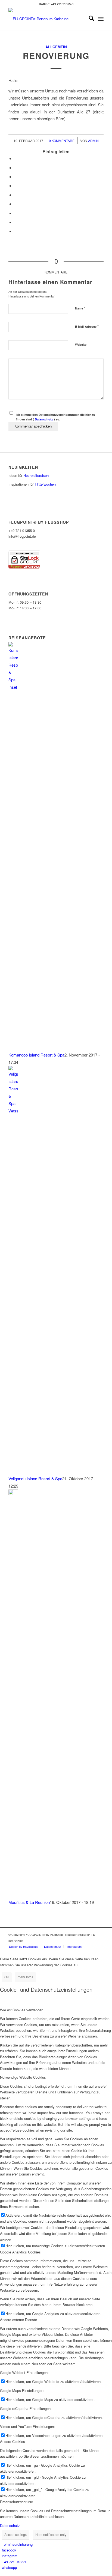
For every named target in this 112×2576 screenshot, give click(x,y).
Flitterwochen (45, 484)
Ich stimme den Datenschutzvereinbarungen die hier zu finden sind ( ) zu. (55, 417)
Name (80, 308)
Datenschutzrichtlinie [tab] (16, 2502)
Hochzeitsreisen (36, 475)
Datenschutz (44, 419)
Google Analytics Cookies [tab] (20, 2252)
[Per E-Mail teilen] (16, 231)
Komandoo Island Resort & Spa (36, 1055)
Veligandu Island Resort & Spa (35, 1478)
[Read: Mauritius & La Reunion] (13, 1493)
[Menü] (101, 19)
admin (93, 141)
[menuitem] (89, 19)
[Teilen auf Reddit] (16, 222)
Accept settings (15, 2534)
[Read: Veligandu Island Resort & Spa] (13, 1111)
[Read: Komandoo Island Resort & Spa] (13, 687)
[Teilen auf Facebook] (16, 158)
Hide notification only (51, 2534)
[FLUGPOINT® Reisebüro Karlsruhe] (46, 19)
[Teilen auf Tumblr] (16, 204)
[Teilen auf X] (16, 168)
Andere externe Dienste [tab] (18, 2320)
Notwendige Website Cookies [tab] (23, 2077)
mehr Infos (25, 1977)
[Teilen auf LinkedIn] (16, 195)
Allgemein (56, 47)
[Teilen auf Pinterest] (16, 186)
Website (81, 344)
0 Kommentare (62, 141)
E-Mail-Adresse (87, 326)
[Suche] (89, 19)
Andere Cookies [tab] (13, 2441)
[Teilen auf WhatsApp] (16, 177)
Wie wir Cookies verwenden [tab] (22, 2010)
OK (7, 1977)
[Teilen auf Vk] (16, 213)
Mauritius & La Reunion (29, 1902)
